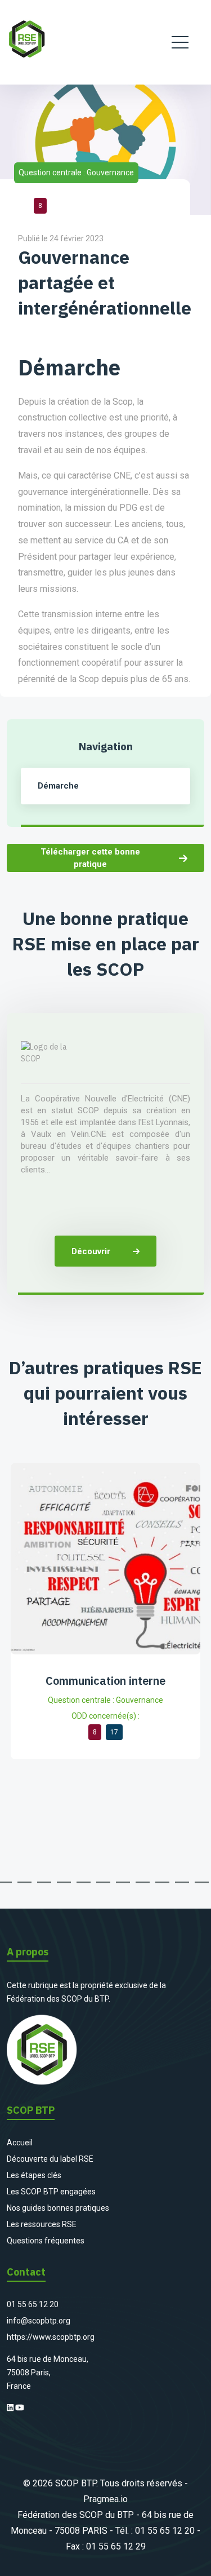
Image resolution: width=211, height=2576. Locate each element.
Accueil (20, 2143)
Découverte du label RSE (50, 2159)
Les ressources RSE (42, 2224)
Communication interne (105, 1681)
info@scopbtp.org (39, 2321)
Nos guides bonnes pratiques (58, 2208)
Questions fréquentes (46, 2241)
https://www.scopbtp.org (51, 2337)
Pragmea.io (105, 2499)
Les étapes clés (34, 2175)
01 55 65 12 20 (33, 2304)
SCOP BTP (76, 2483)
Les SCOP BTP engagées (51, 2192)
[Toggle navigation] (180, 42)
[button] (24, 1882)
